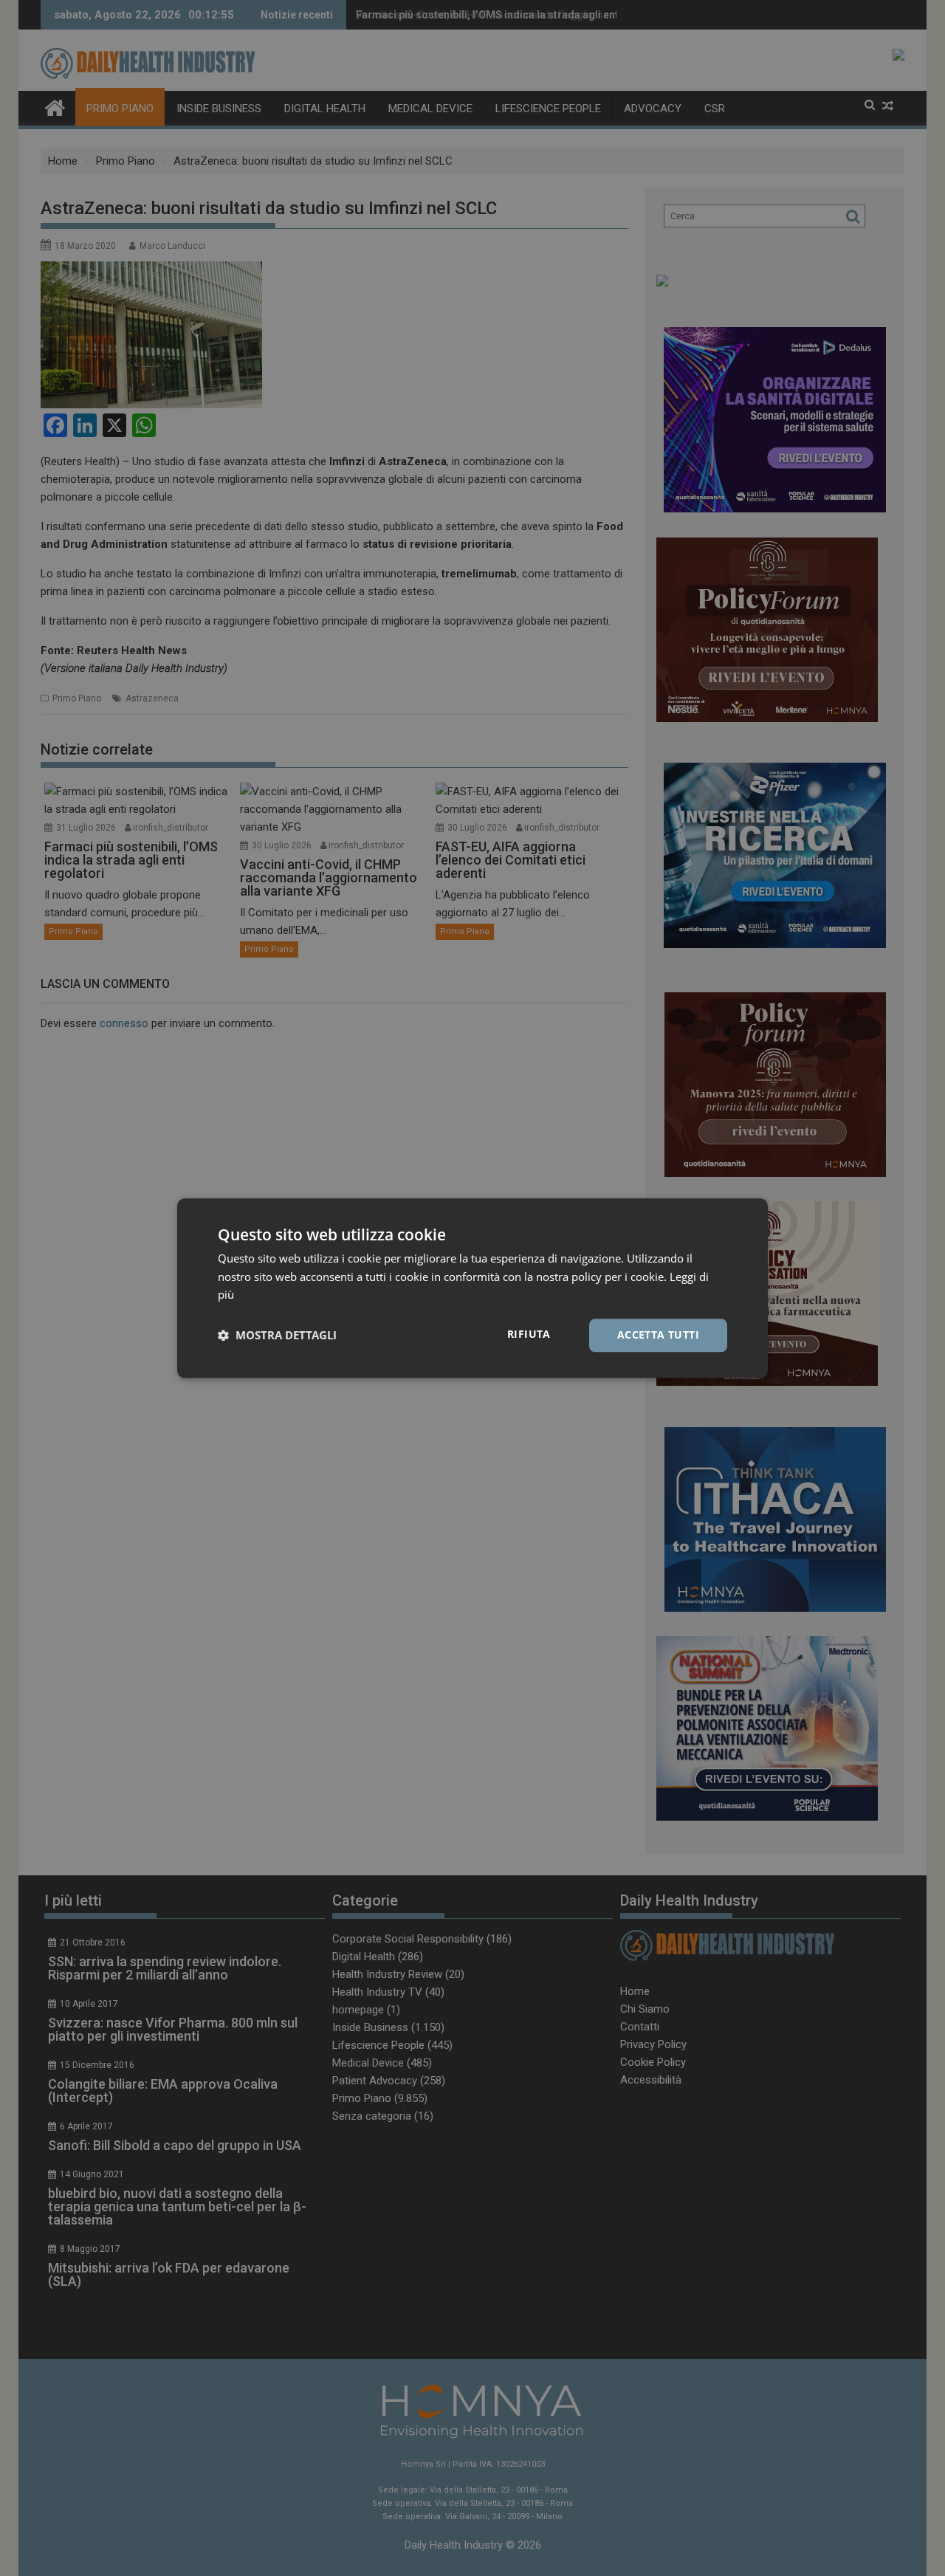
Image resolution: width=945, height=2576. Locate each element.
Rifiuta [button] (529, 1334)
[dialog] (472, 1288)
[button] (277, 1336)
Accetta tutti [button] (658, 1335)
